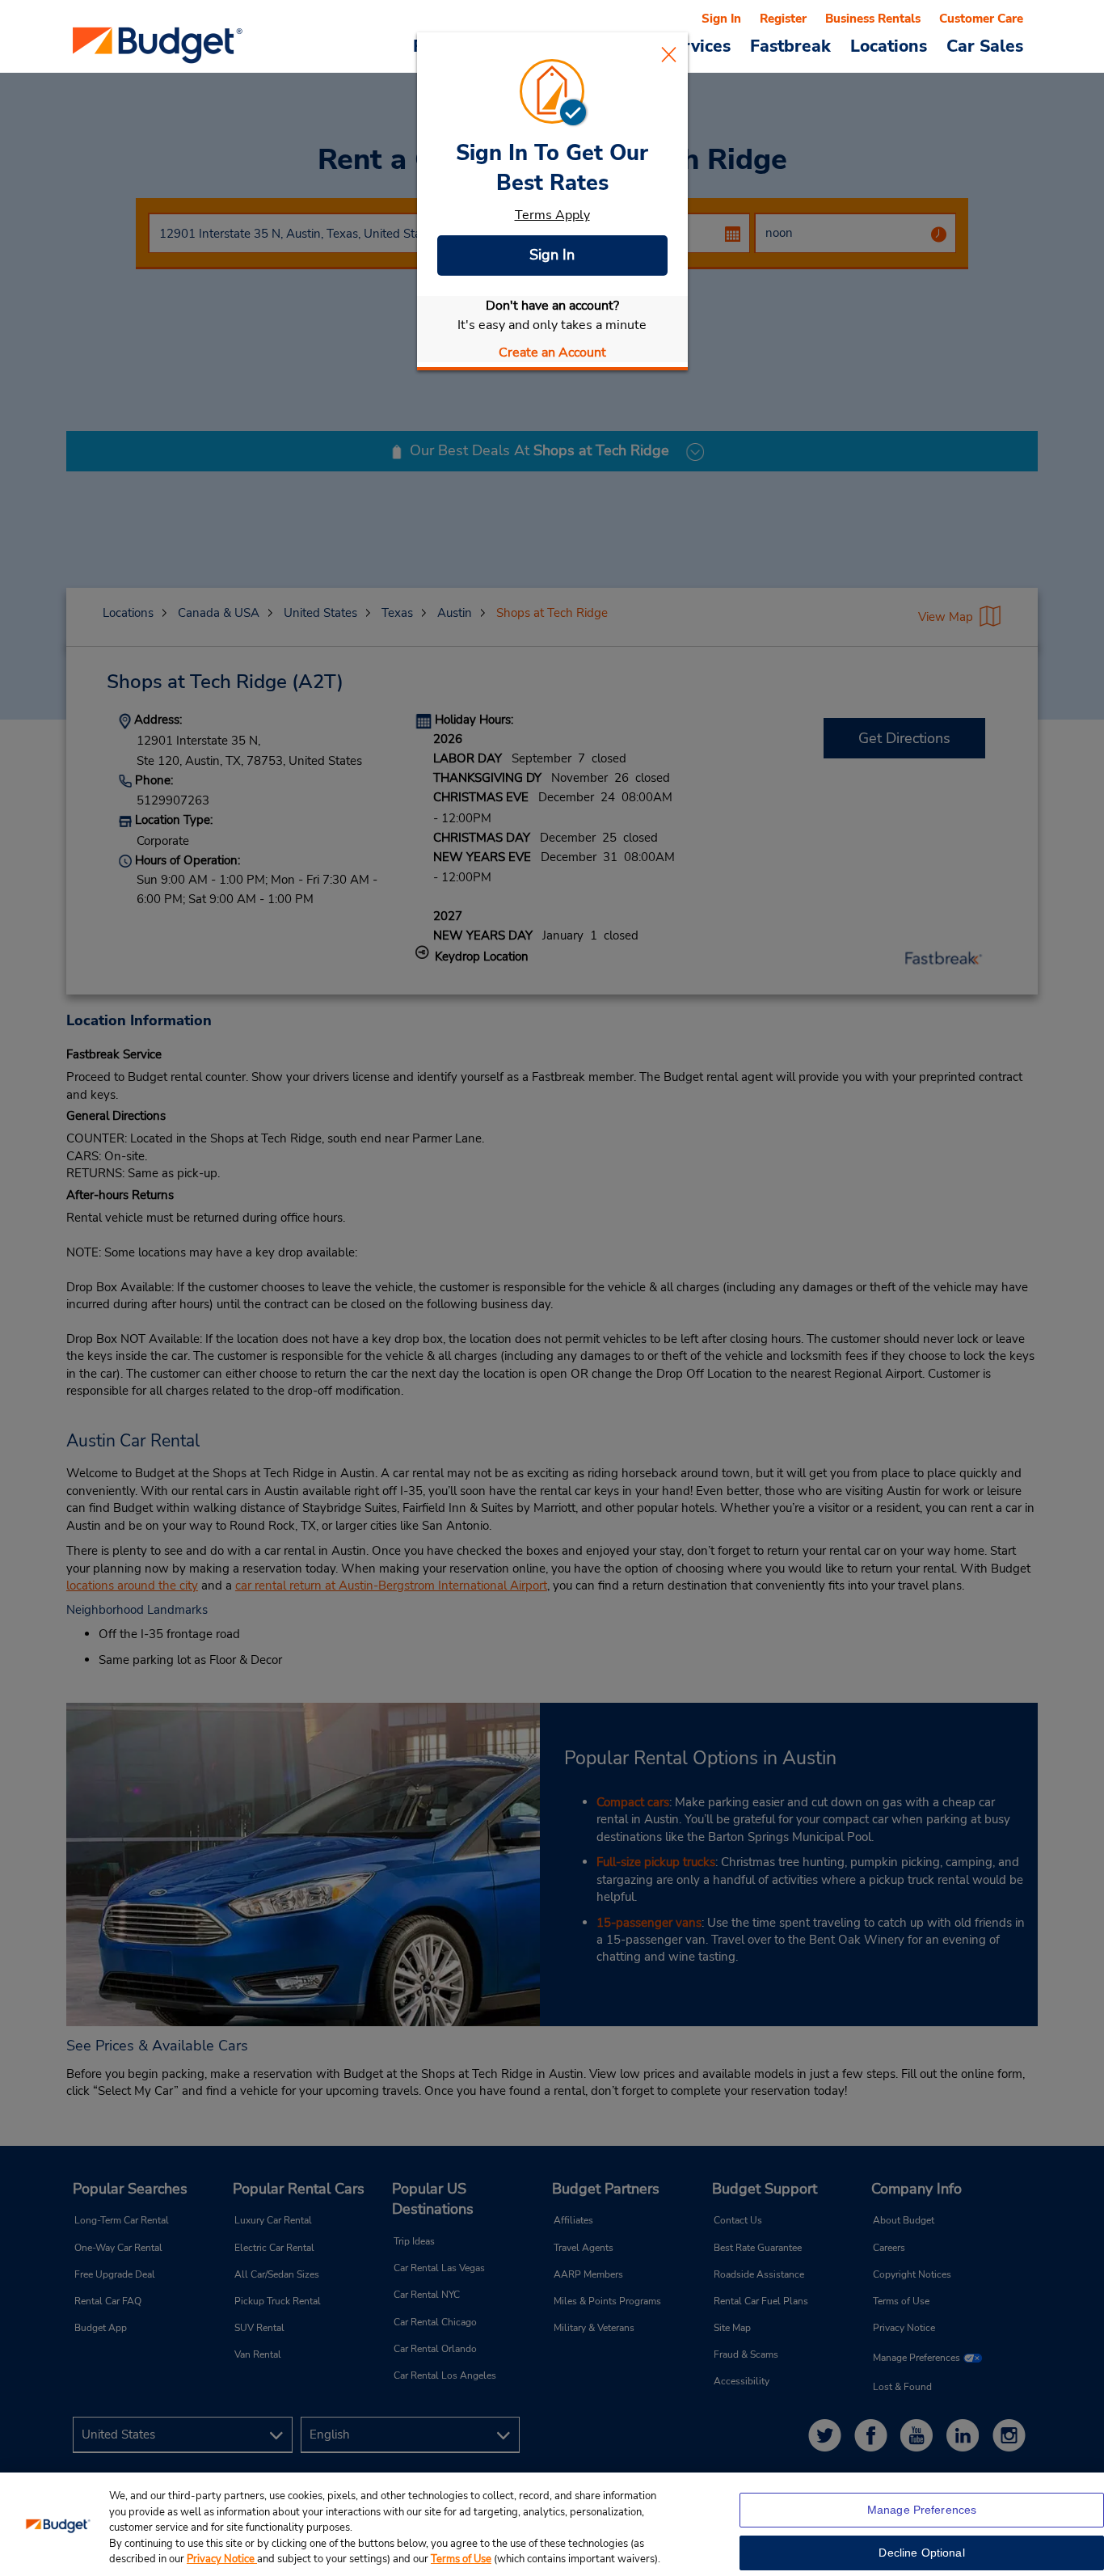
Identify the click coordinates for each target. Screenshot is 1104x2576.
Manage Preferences (922, 2510)
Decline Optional (921, 2553)
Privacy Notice (222, 2559)
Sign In (552, 255)
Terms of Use (461, 2559)
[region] (552, 2524)
